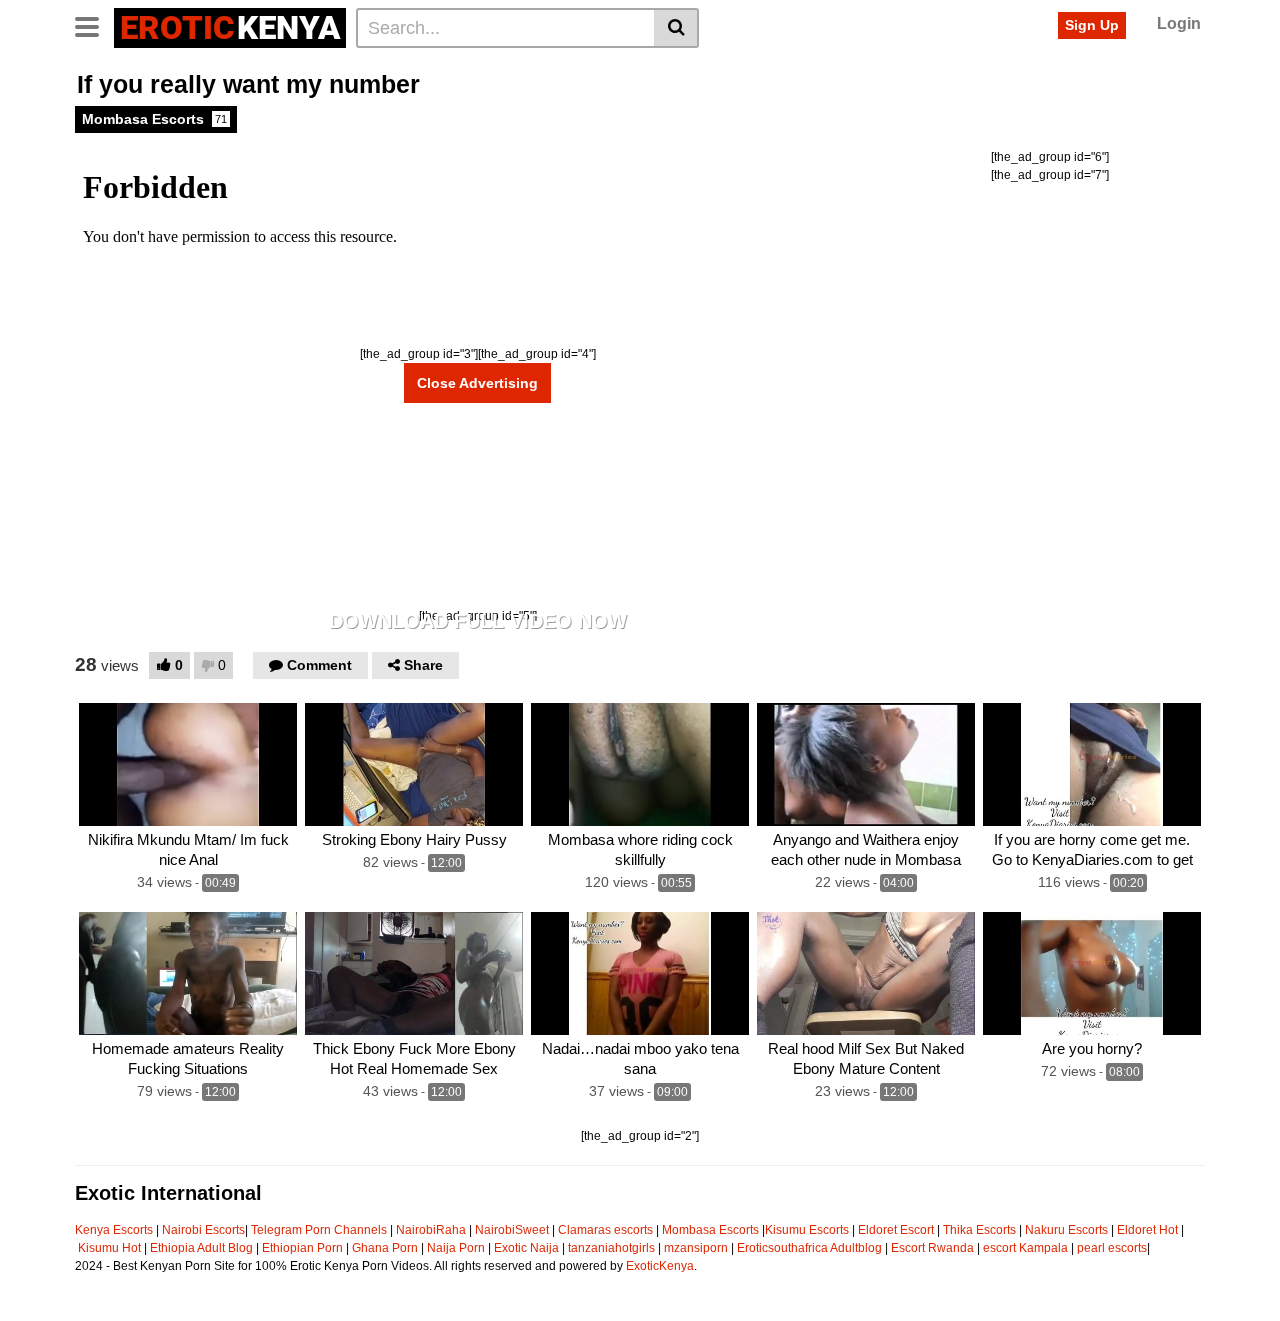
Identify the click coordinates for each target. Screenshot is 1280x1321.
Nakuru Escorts (1066, 1230)
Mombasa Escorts (154, 119)
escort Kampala (1025, 1248)
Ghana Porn (385, 1248)
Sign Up (1092, 25)
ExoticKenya (660, 1266)
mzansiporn (696, 1248)
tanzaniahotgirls (611, 1248)
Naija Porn (456, 1248)
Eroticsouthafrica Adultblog (809, 1248)
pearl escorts (1112, 1248)
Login (1179, 23)
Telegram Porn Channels (320, 1230)
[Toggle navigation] (94, 25)
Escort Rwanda (932, 1248)
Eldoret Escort (896, 1230)
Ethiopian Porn (302, 1248)
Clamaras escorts (605, 1230)
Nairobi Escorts (203, 1230)
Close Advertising (477, 383)
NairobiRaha (431, 1230)
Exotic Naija (526, 1248)
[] (676, 28)
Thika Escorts (979, 1230)
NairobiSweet (512, 1230)
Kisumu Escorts (807, 1230)
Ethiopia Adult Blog (201, 1248)
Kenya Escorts (114, 1230)
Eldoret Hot (1147, 1230)
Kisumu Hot (109, 1248)
